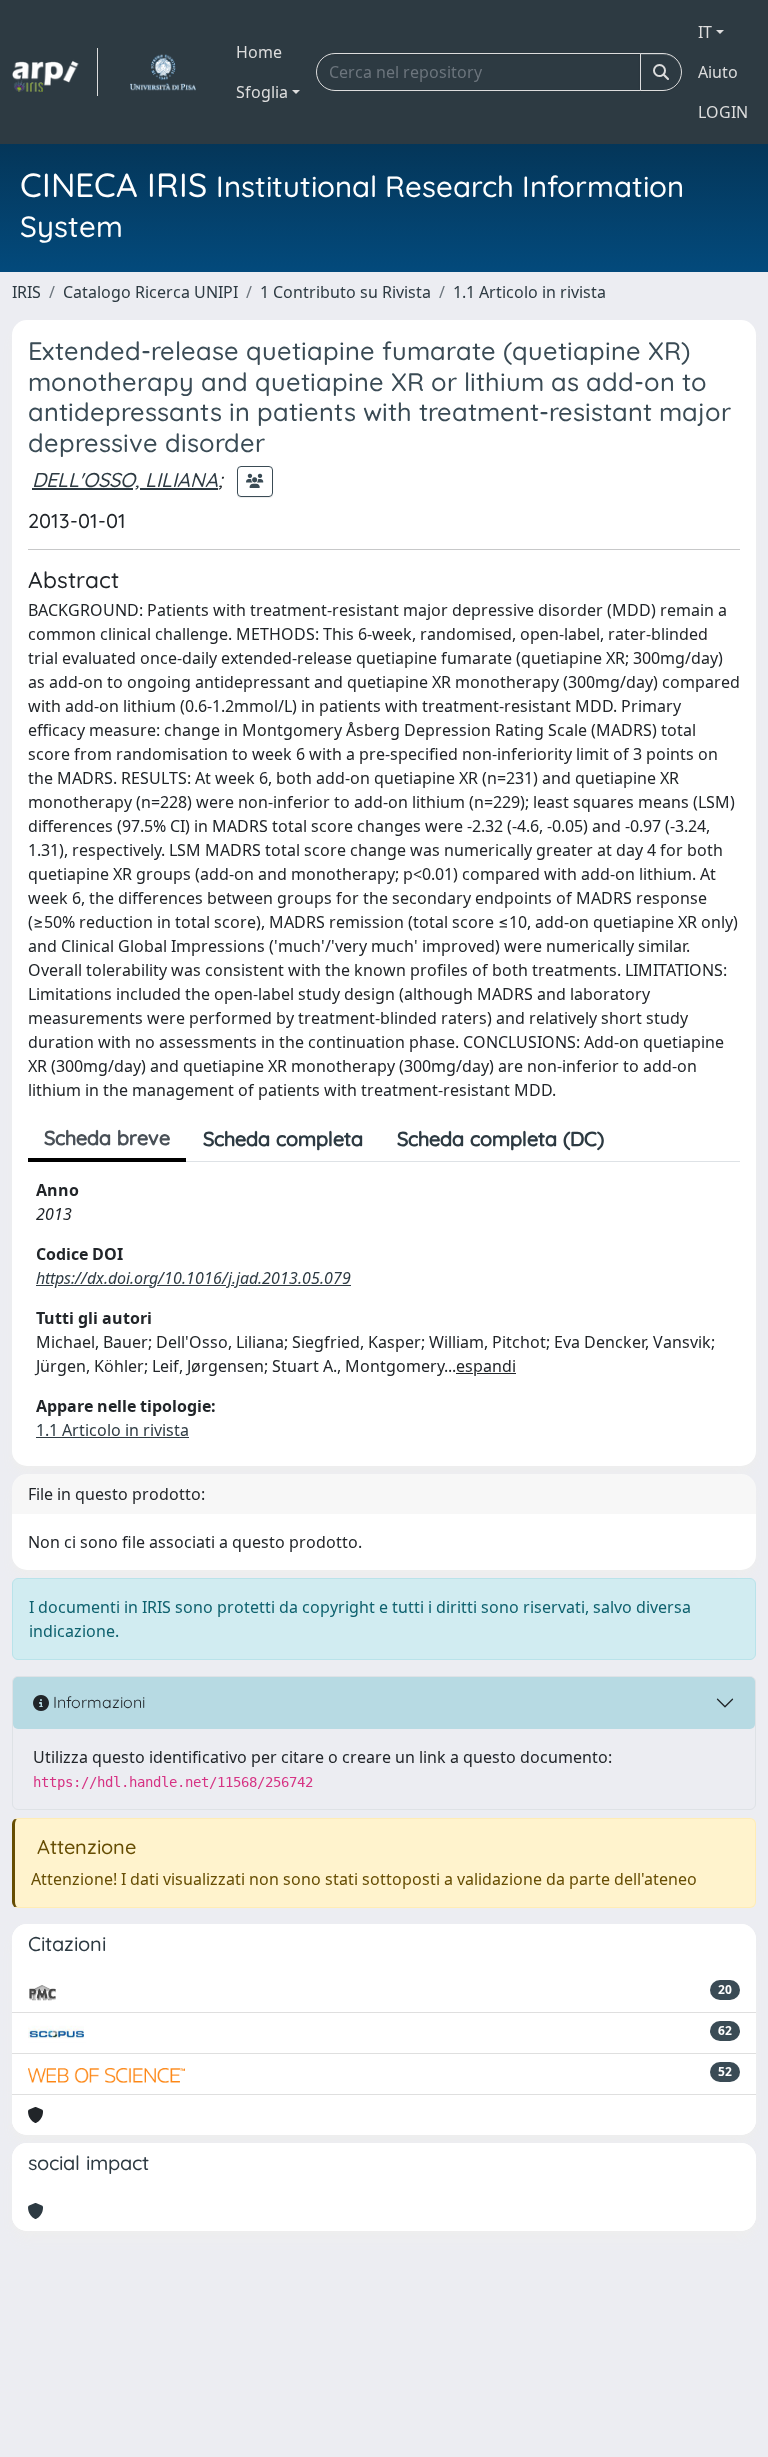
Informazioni (97, 1702)
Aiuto (718, 72)
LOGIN (723, 112)
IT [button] (705, 32)
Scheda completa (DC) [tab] (500, 1138)
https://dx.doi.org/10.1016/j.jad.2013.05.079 (193, 1278)
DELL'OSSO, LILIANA (125, 479)
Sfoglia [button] (262, 92)
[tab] (638, 1139)
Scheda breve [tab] (107, 1137)
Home (259, 52)
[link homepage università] (162, 72)
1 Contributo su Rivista (345, 292)
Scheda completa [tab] (283, 1138)
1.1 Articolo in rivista (529, 292)
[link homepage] (55, 72)
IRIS (26, 292)
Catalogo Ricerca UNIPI (150, 292)
